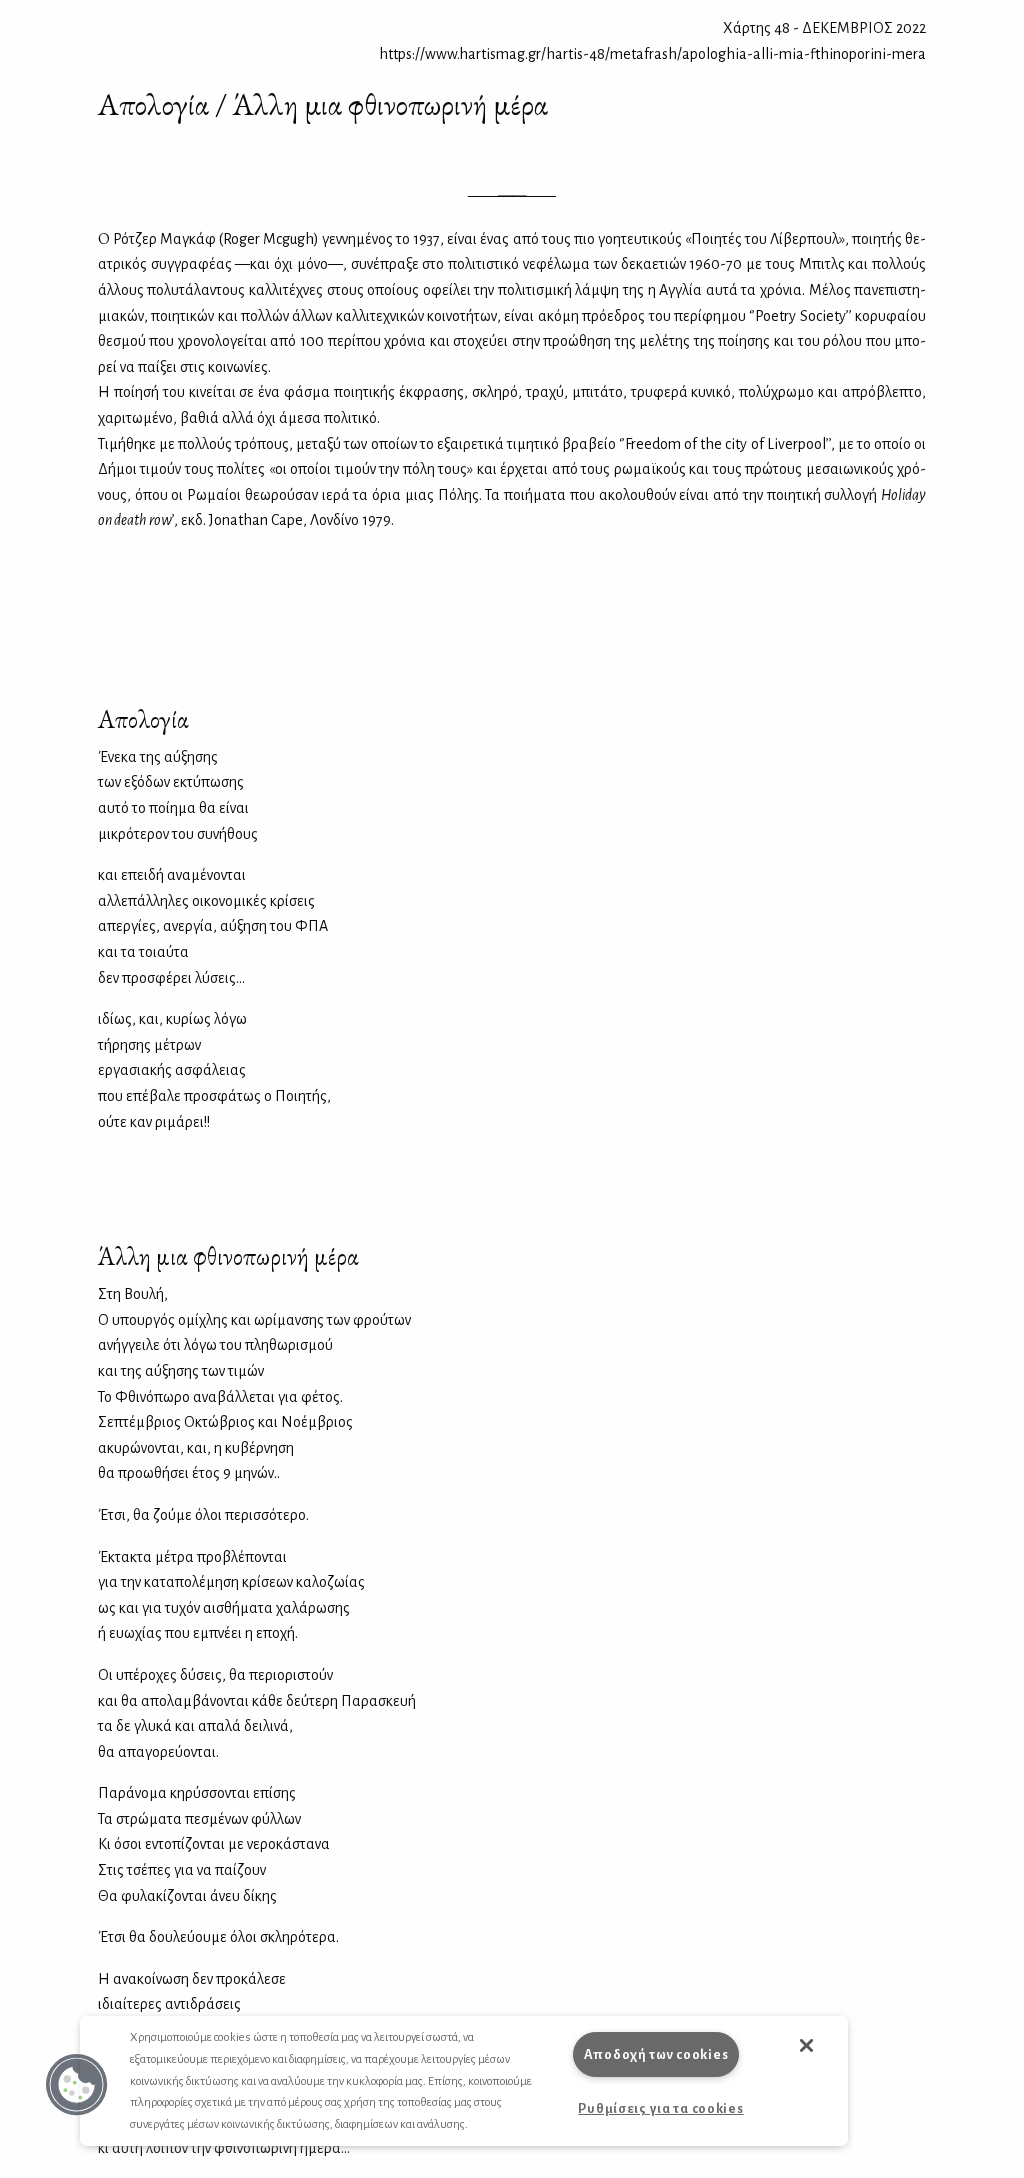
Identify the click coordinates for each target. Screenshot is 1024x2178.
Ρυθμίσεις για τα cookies (660, 2108)
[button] (77, 2085)
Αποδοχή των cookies (656, 2054)
